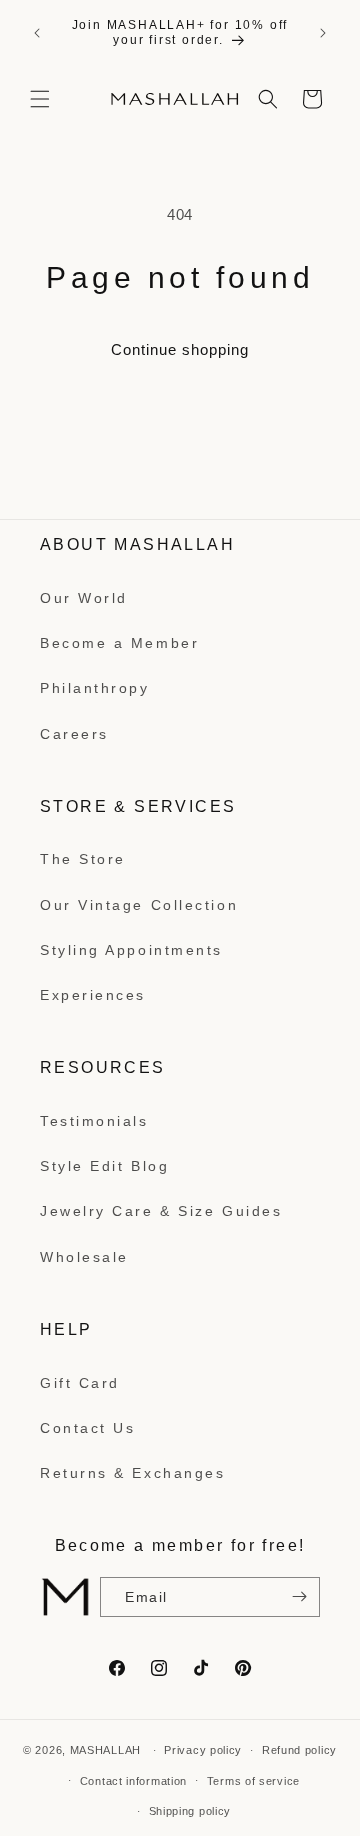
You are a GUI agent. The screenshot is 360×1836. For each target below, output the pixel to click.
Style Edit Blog (104, 1166)
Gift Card (80, 1383)
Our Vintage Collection (139, 905)
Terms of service (253, 1781)
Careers (74, 734)
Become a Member (119, 643)
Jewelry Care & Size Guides (161, 1211)
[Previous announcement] (37, 33)
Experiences (93, 995)
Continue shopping (180, 349)
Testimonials (94, 1121)
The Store (83, 859)
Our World (84, 598)
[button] (40, 99)
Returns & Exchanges (132, 1473)
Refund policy (299, 1750)
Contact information (133, 1781)
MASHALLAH (105, 1750)
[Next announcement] (323, 33)
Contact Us (88, 1428)
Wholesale (84, 1257)
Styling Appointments (131, 950)
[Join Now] (297, 1597)
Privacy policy (203, 1750)
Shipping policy (190, 1811)
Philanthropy (95, 688)
